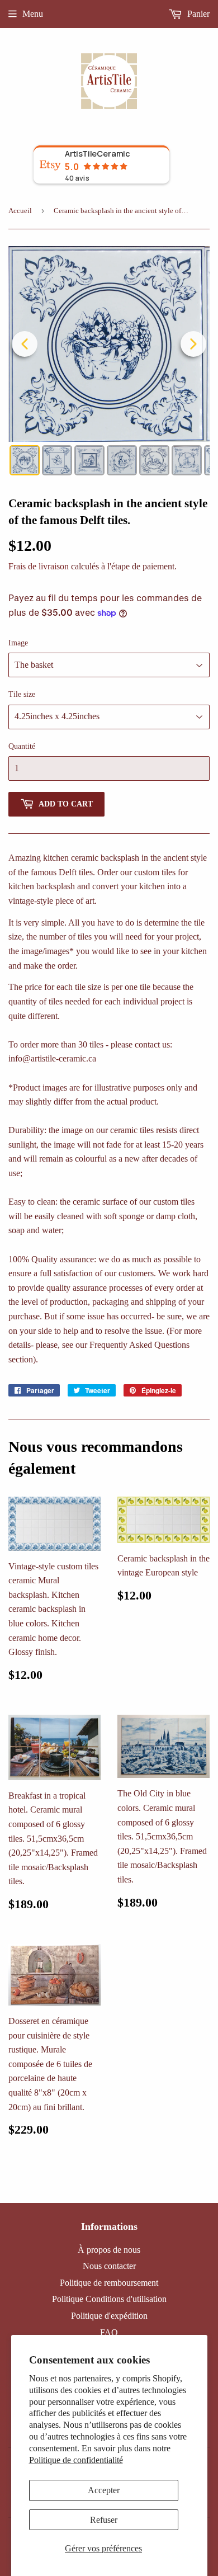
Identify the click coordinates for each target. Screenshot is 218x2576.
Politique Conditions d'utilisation (109, 2299)
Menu (33, 14)
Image (18, 643)
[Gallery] (109, 362)
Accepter (104, 2490)
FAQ (109, 2332)
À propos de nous (109, 2250)
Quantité (22, 746)
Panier (197, 14)
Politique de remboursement (109, 2283)
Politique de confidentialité (76, 2460)
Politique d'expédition (109, 2316)
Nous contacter (109, 2266)
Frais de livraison (39, 566)
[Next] (193, 344)
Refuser (104, 2520)
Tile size (22, 694)
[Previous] (25, 344)
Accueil (20, 211)
